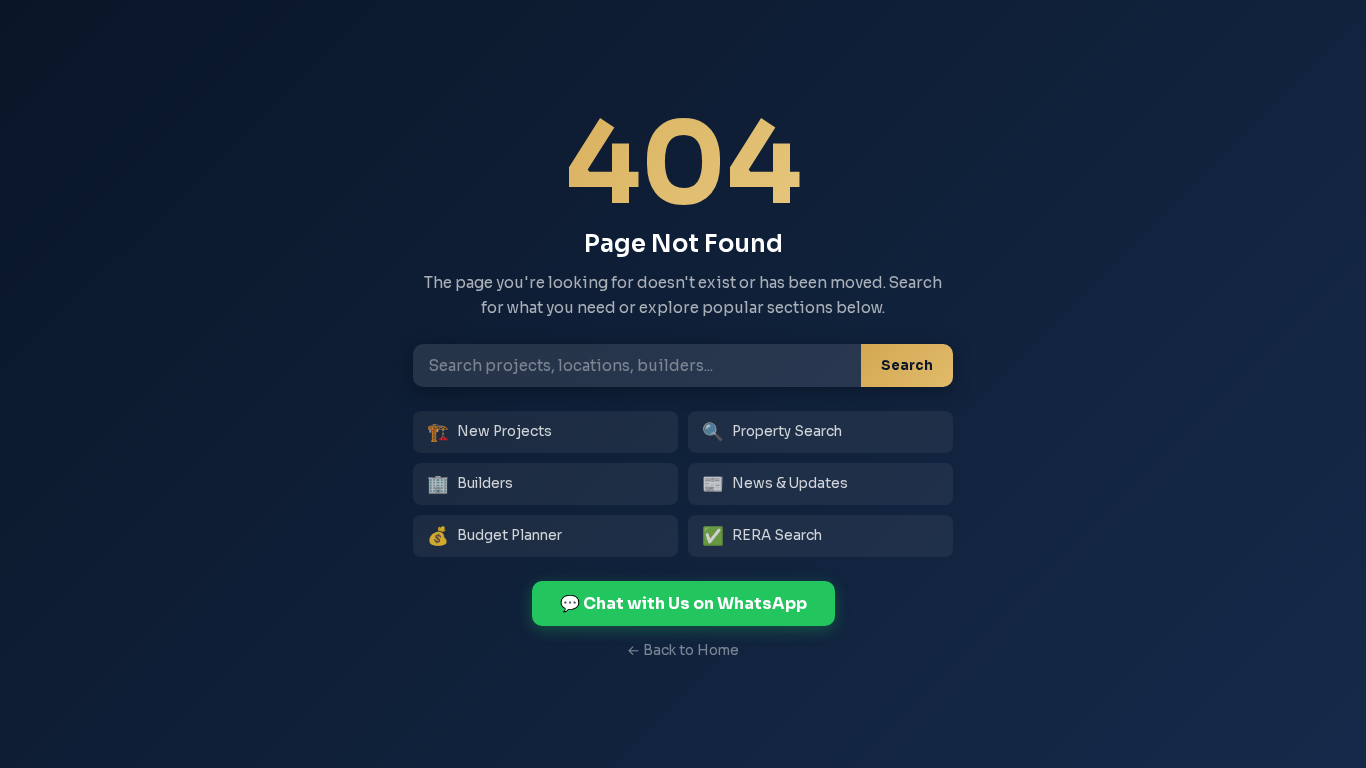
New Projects (489, 432)
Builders (470, 484)
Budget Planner (494, 536)
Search (907, 365)
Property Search (772, 432)
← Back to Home (683, 650)
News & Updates (775, 484)
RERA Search (762, 536)
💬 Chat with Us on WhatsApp (683, 603)
